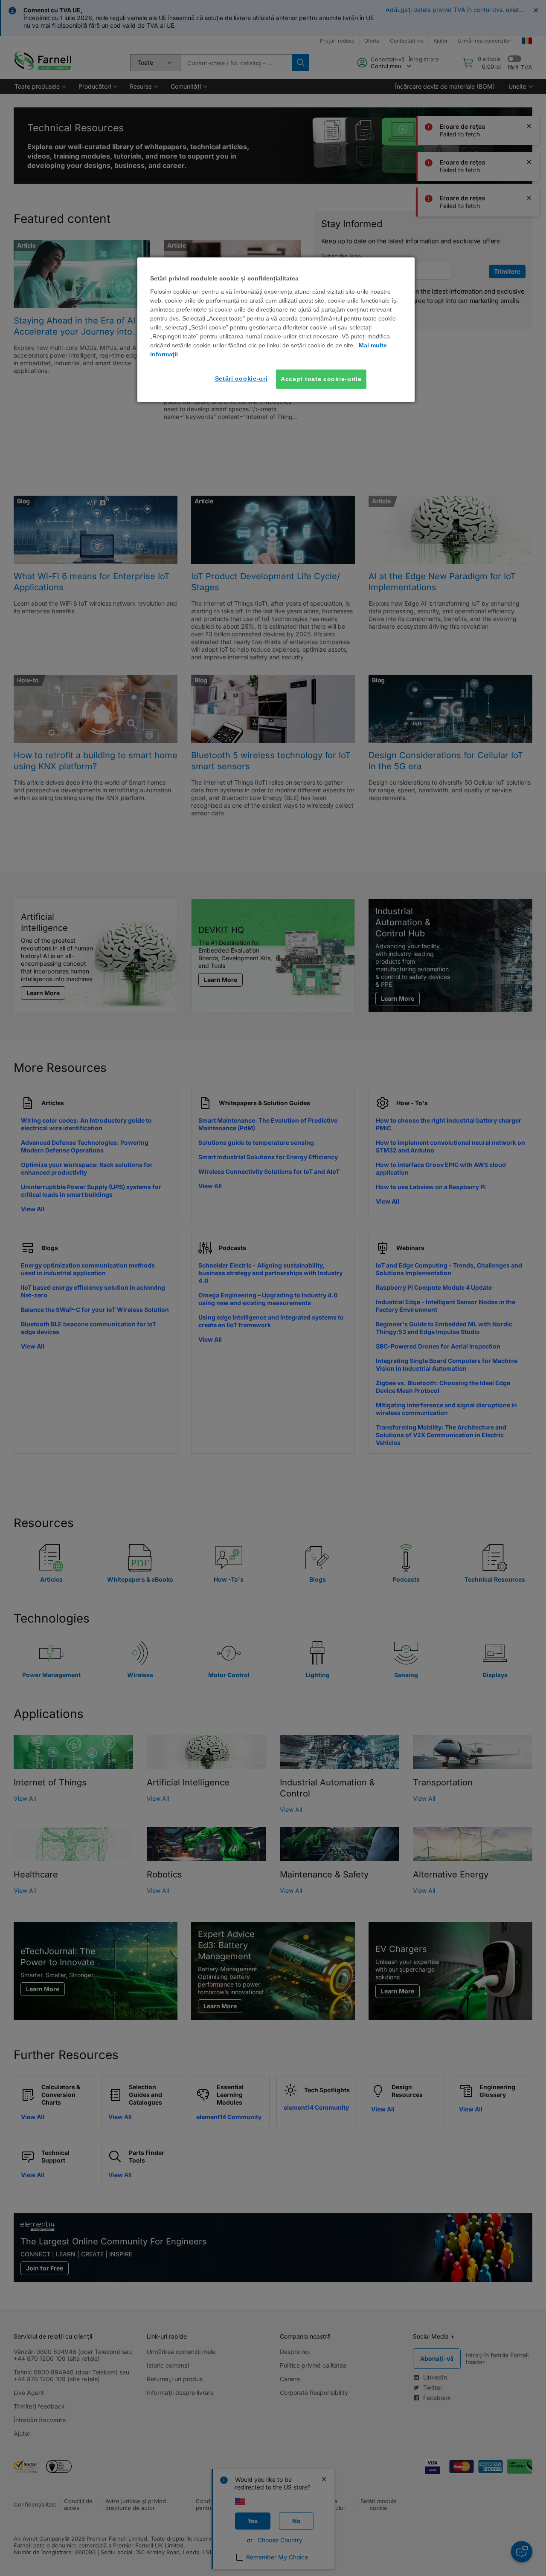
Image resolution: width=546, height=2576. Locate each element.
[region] (276, 330)
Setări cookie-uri (241, 378)
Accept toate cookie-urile (321, 379)
